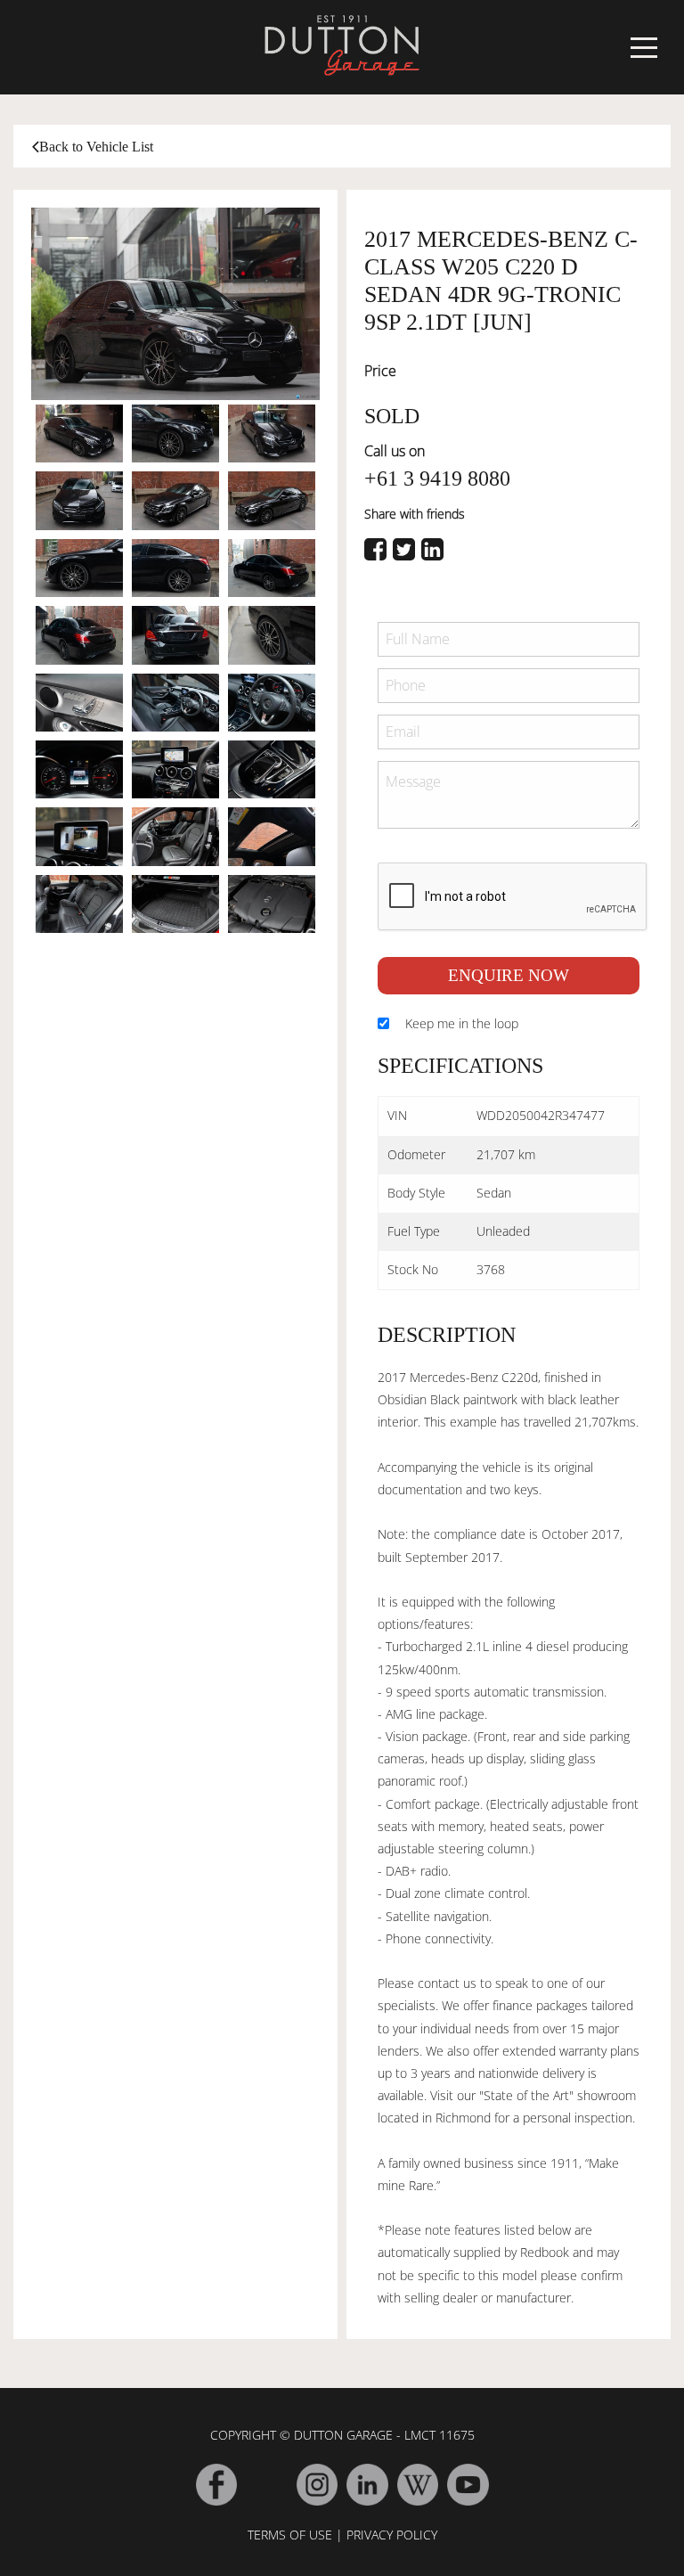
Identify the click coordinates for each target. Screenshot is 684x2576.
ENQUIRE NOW (509, 975)
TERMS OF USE (290, 2535)
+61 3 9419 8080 (437, 478)
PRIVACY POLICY (392, 2535)
